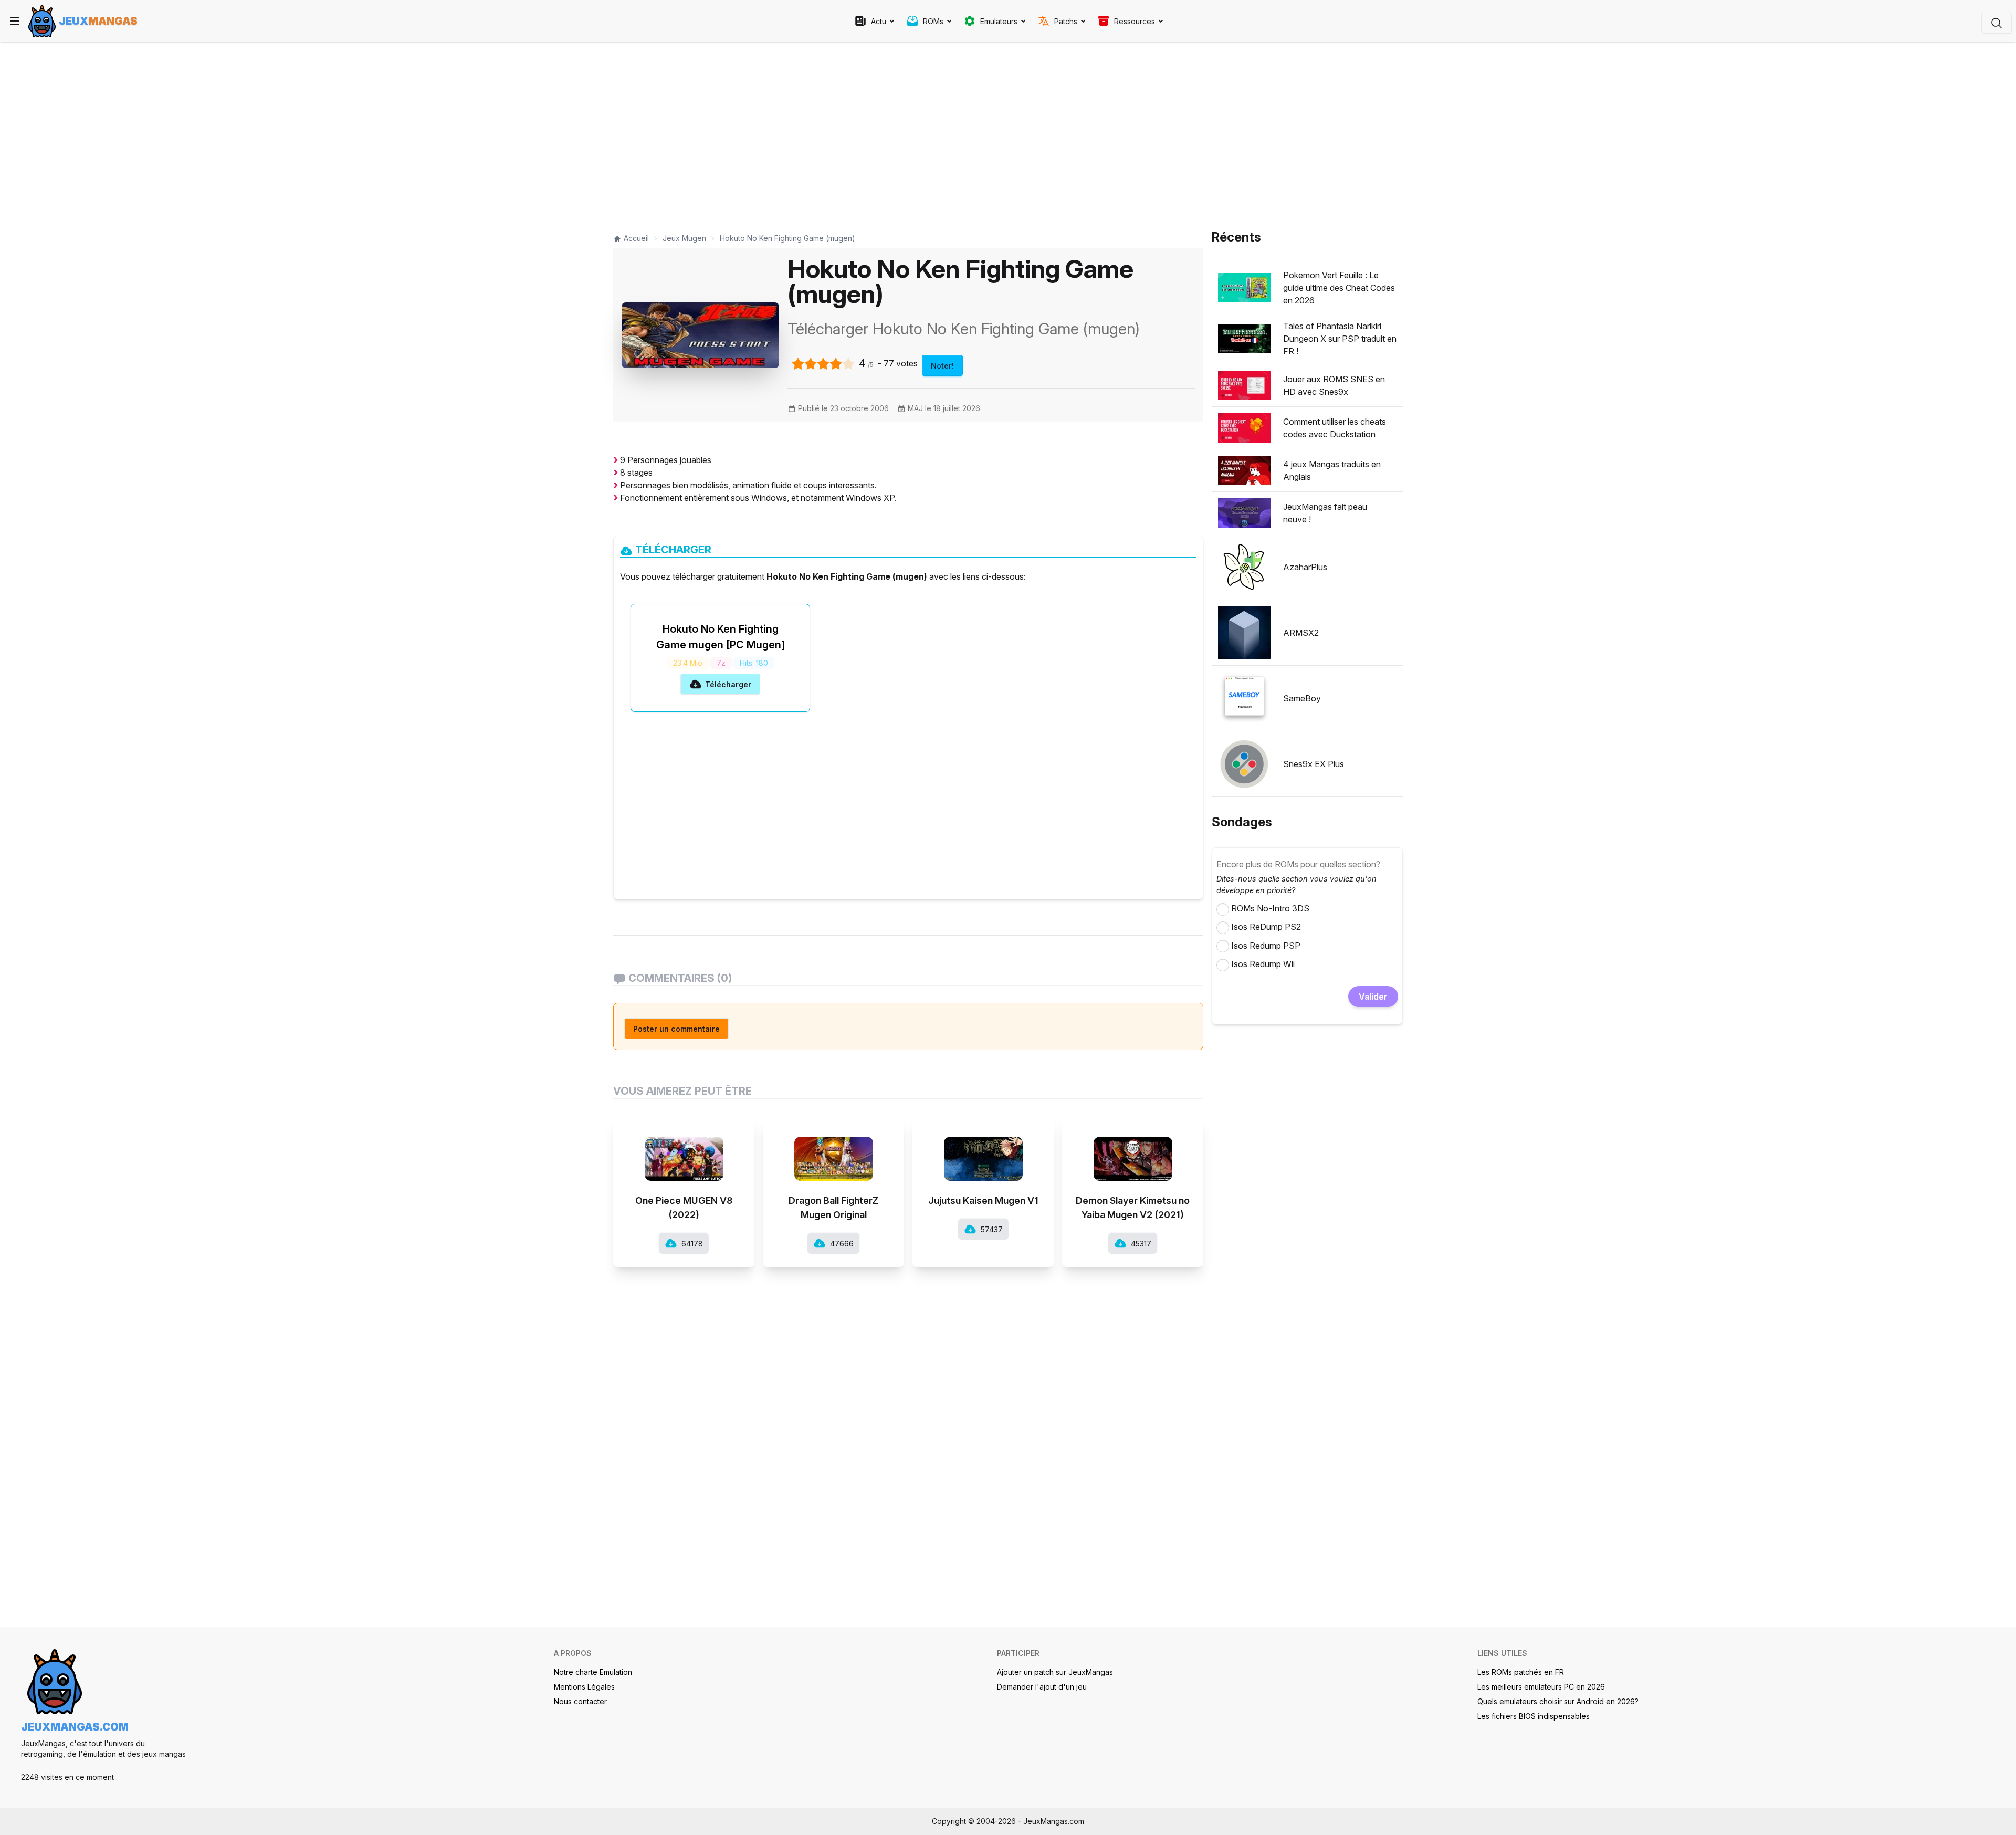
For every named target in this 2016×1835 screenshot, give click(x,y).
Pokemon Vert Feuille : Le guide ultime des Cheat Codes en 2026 (1339, 288)
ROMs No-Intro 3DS (1270, 908)
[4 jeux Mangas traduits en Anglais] (1244, 470)
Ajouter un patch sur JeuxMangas (1055, 1672)
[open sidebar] (15, 21)
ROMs (933, 21)
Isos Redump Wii (1263, 964)
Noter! (942, 366)
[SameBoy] (1244, 698)
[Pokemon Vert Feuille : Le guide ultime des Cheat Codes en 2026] (1244, 288)
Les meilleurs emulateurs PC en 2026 (1541, 1687)
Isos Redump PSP (1266, 946)
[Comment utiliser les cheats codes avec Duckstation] (1244, 428)
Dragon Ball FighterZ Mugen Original (833, 1208)
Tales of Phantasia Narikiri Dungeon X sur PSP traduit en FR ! (1340, 339)
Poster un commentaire (676, 1029)
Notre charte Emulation (593, 1672)
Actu (879, 21)
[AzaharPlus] (1244, 567)
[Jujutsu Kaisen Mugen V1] (983, 1148)
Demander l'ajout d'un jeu (1042, 1687)
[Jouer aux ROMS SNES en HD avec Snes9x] (1244, 385)
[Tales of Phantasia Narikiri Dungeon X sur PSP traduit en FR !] (1244, 339)
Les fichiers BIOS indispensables (1534, 1716)
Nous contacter (580, 1701)
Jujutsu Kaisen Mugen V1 (983, 1200)
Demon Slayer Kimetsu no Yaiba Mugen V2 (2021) (1133, 1208)
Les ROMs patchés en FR (1521, 1672)
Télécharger (728, 684)
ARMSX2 (1301, 633)
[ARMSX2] (1244, 633)
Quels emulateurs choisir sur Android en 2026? (1558, 1701)
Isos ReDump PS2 (1266, 927)
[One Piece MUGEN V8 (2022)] (684, 1148)
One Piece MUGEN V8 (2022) (684, 1208)
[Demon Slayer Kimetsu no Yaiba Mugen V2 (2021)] (1133, 1148)
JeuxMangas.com (75, 1727)
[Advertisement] (908, 132)
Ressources (1135, 21)
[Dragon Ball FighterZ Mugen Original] (833, 1148)
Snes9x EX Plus (1314, 764)
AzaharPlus (1305, 567)
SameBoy (1302, 698)
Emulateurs (999, 21)
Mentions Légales (584, 1687)
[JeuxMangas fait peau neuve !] (1244, 513)
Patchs (1066, 21)
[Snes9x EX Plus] (1244, 764)
